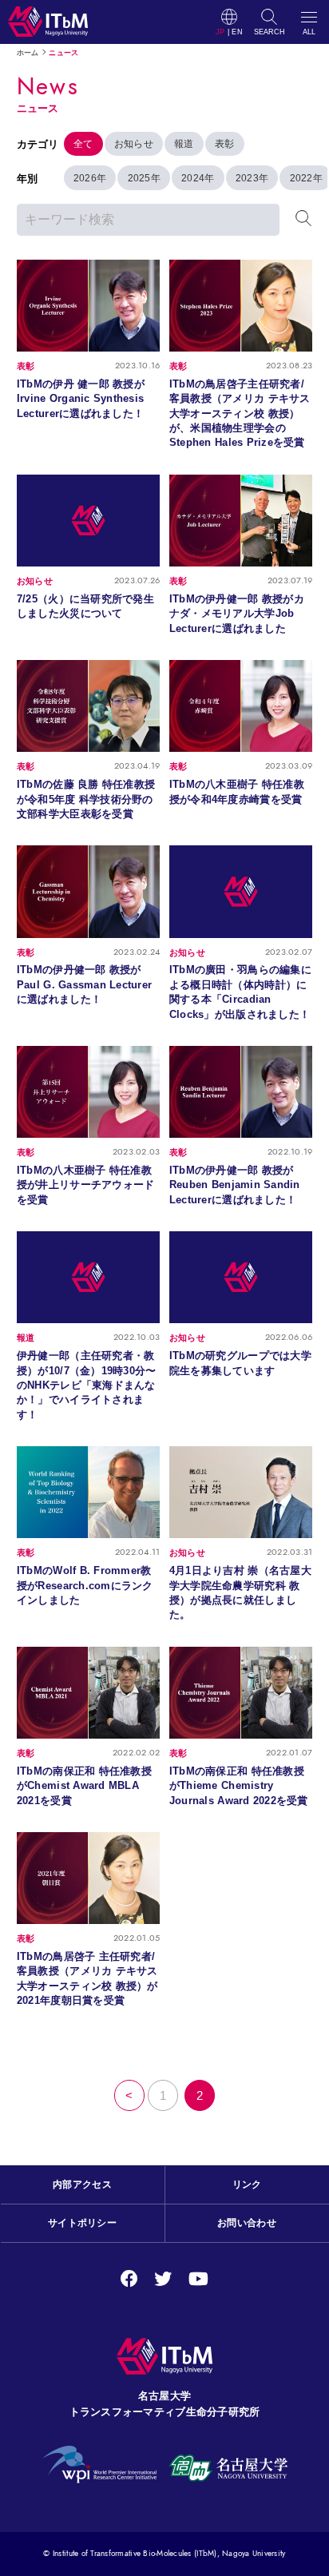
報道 (184, 144)
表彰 (225, 144)
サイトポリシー (82, 2223)
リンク (247, 2184)
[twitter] (163, 2279)
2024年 (198, 178)
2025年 (144, 178)
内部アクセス (82, 2184)
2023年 (252, 178)
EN (237, 32)
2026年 (90, 178)
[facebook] (129, 2279)
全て (83, 144)
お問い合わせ (247, 2223)
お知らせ (134, 144)
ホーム (28, 53)
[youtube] (198, 2279)
